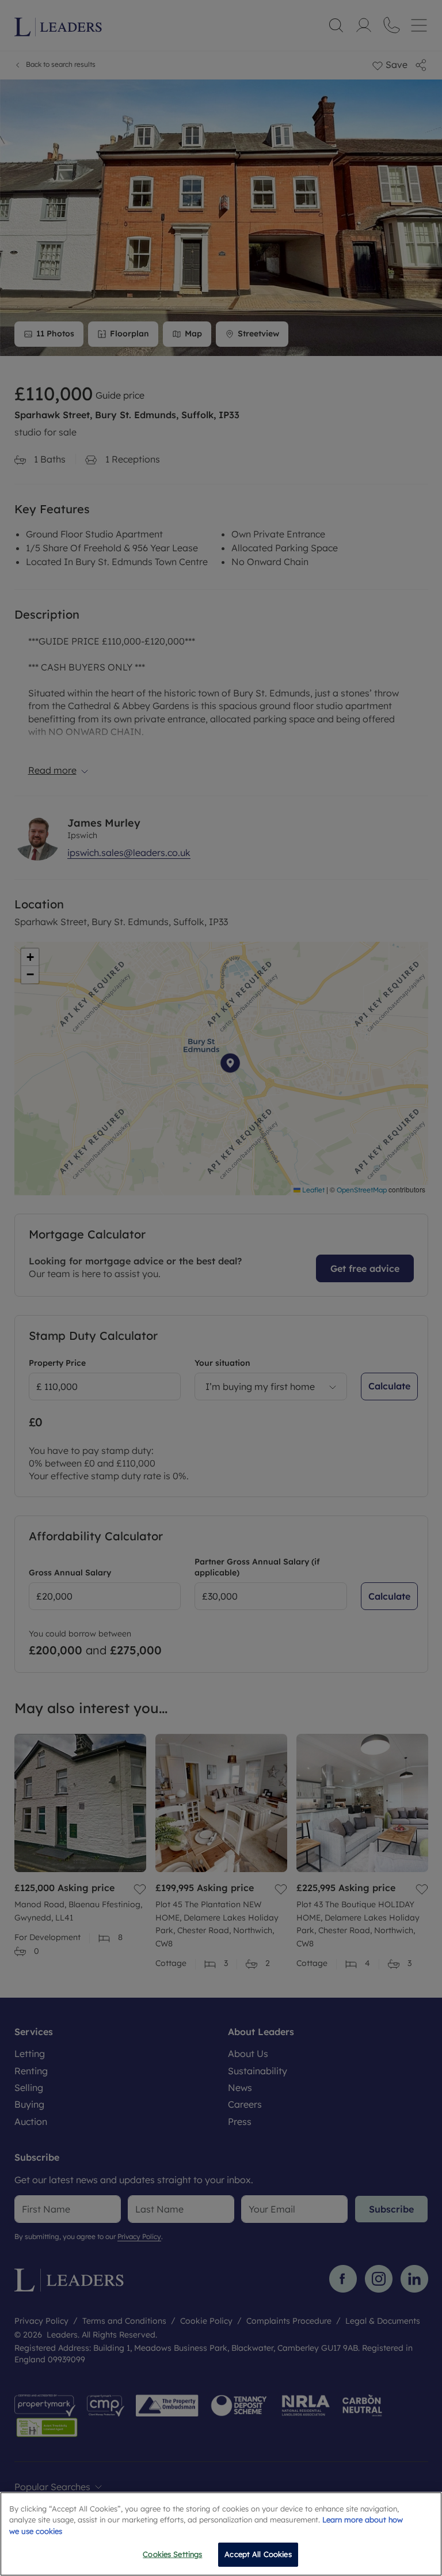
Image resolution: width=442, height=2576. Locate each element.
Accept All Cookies (258, 2554)
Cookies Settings (172, 2554)
